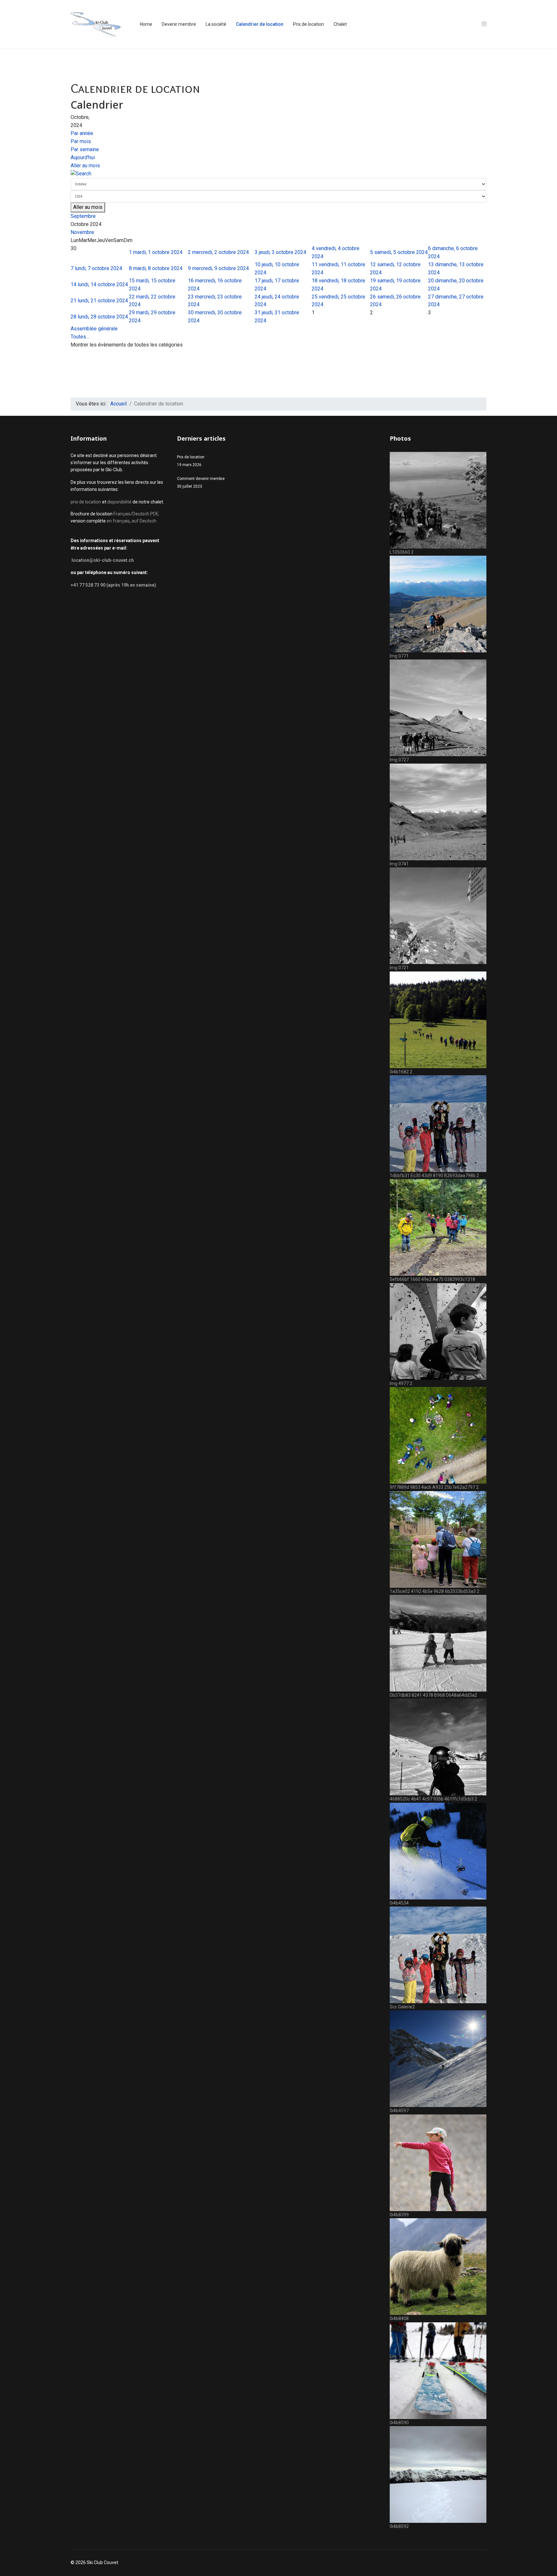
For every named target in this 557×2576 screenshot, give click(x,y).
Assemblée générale (94, 329)
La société (216, 24)
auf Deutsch (144, 521)
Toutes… (80, 337)
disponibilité (120, 502)
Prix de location (308, 24)
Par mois (81, 141)
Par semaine (85, 149)
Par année (82, 133)
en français (118, 521)
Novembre (82, 232)
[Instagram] (484, 24)
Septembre (83, 216)
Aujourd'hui (83, 157)
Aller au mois (85, 166)
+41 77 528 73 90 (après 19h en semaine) (113, 585)
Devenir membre (179, 24)
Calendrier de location (260, 24)
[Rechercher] (278, 174)
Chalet (340, 24)
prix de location (86, 502)
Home (146, 24)
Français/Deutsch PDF (136, 514)
